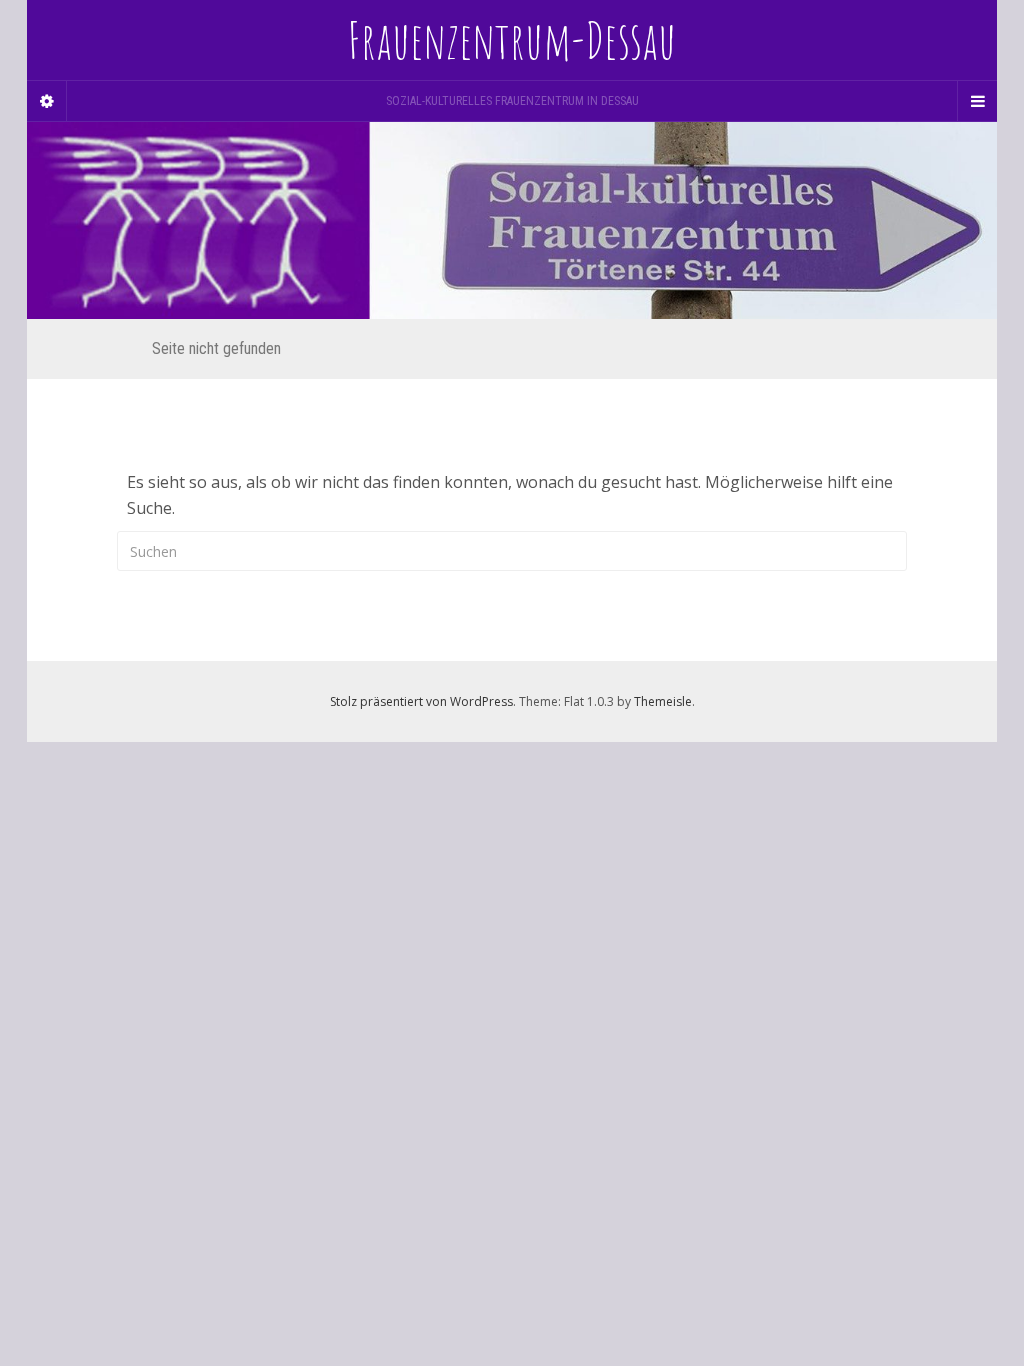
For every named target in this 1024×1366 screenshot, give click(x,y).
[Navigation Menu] (977, 101)
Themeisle (663, 701)
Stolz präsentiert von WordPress (421, 701)
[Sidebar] (47, 101)
